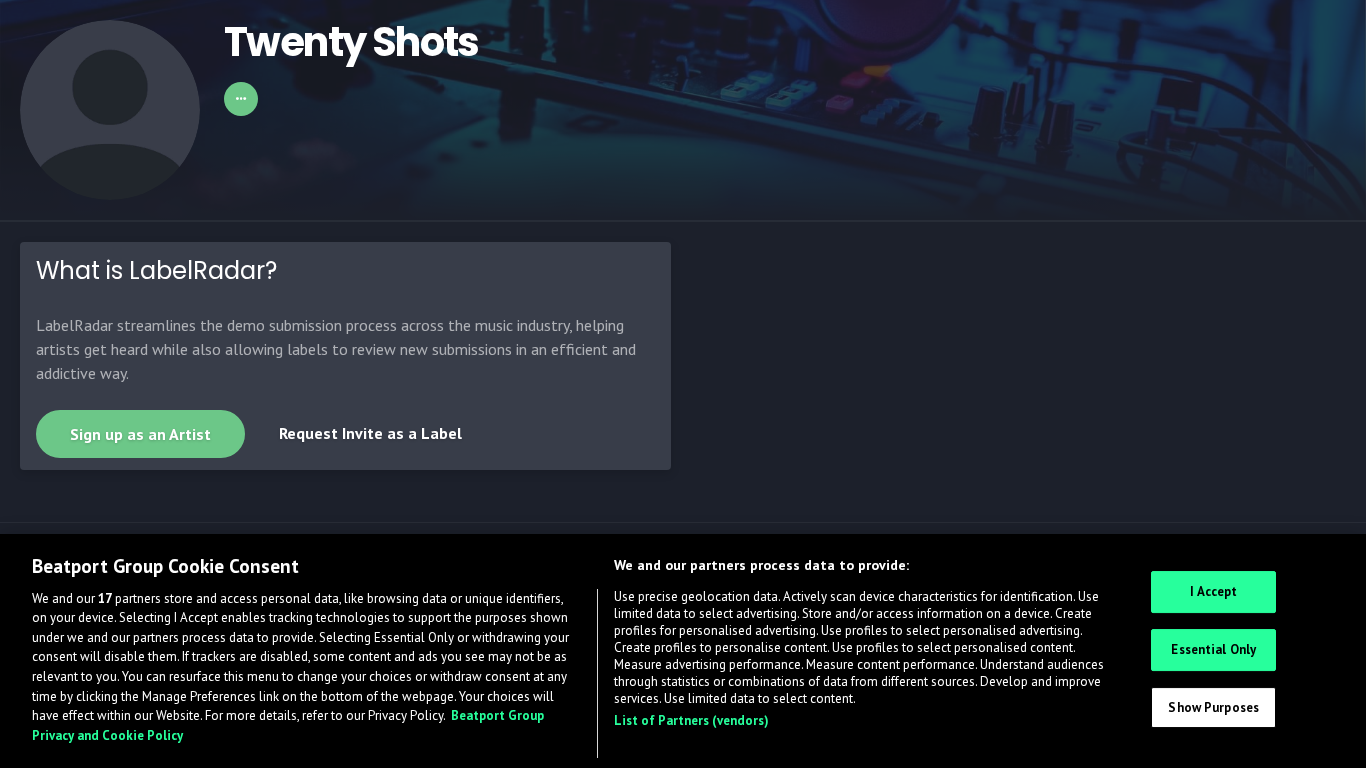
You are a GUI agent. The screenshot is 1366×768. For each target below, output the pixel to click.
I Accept (1213, 591)
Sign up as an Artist (140, 434)
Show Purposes (1213, 706)
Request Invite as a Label (370, 433)
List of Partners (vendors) (691, 720)
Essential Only (1213, 649)
